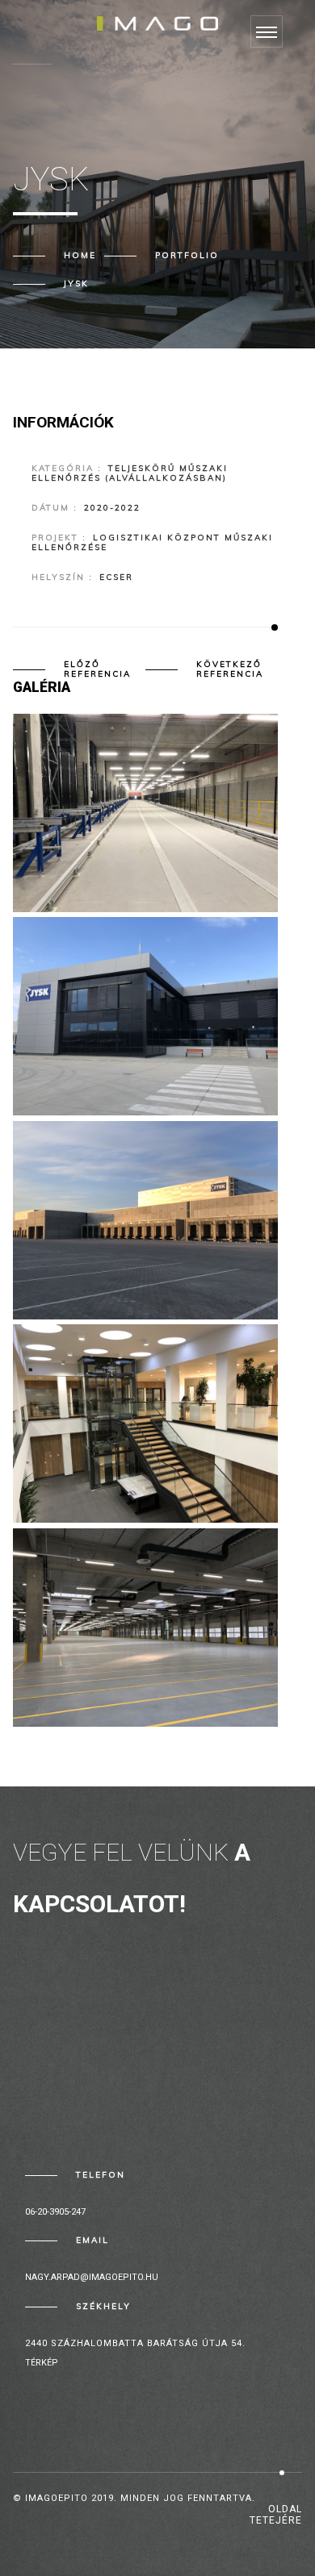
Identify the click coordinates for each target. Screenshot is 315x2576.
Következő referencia (230, 669)
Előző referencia (97, 669)
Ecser (116, 577)
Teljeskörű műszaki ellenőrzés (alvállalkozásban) (130, 473)
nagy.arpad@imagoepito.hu (92, 2277)
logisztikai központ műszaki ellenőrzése (152, 542)
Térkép (42, 2363)
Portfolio (187, 255)
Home (80, 255)
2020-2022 (112, 508)
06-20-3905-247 (55, 2212)
